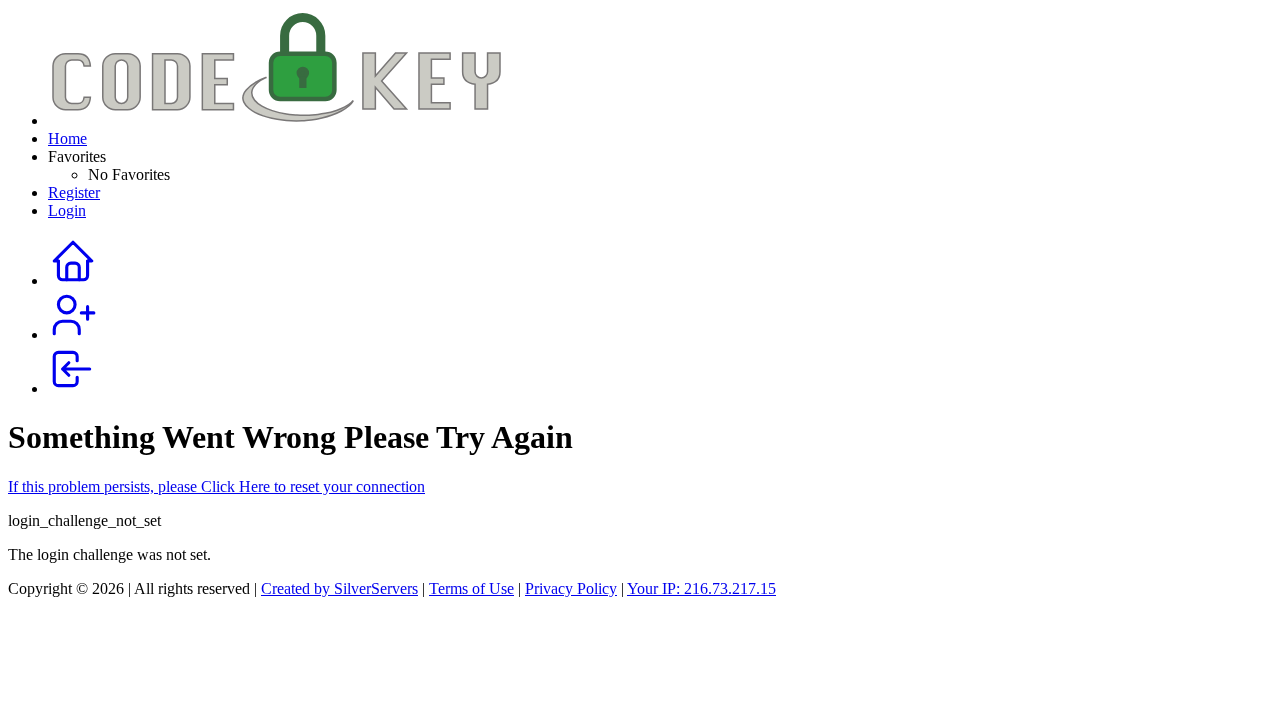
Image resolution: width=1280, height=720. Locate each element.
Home (67, 138)
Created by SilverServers (339, 588)
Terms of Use (471, 588)
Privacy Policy (571, 588)
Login (67, 210)
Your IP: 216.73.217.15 (701, 588)
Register (74, 192)
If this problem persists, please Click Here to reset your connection (216, 486)
